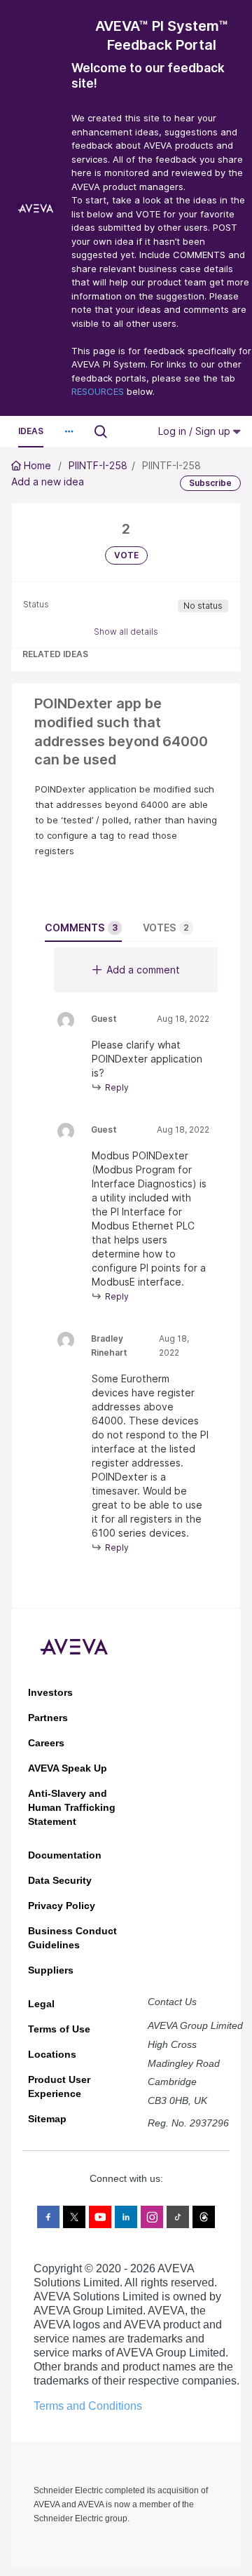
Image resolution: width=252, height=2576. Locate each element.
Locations (52, 2054)
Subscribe (210, 483)
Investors (50, 1692)
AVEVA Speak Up (68, 1768)
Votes (166, 928)
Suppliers (51, 1970)
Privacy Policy (62, 1906)
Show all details (126, 632)
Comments (81, 928)
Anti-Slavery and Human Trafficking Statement (72, 1807)
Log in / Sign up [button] (196, 431)
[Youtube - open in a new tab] (100, 2217)
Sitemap (47, 2119)
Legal (41, 2004)
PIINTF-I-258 (98, 465)
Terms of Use (59, 2029)
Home (37, 465)
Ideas (31, 431)
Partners (48, 1718)
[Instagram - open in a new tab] (152, 2217)
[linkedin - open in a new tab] (126, 2217)
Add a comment (143, 970)
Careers (46, 1743)
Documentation (65, 1855)
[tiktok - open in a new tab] (178, 2217)
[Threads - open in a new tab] (204, 2217)
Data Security (60, 1880)
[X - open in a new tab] (74, 2217)
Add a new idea (48, 481)
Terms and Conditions (88, 2406)
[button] (69, 431)
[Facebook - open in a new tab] (48, 2217)
